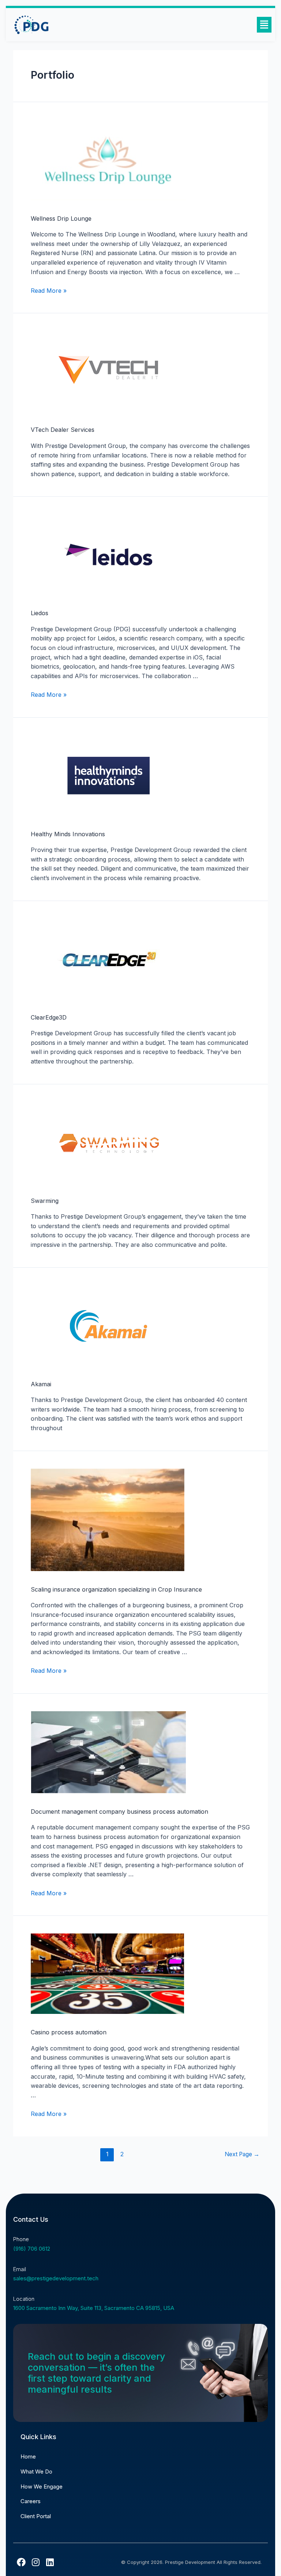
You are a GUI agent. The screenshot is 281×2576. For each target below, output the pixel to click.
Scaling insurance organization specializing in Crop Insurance (116, 1589)
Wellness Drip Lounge (61, 218)
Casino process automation (69, 2032)
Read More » (49, 291)
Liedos (40, 613)
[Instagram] (35, 2562)
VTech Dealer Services (63, 430)
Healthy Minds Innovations (68, 834)
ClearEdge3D (49, 1017)
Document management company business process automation (119, 1812)
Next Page (242, 2154)
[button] (264, 25)
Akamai (41, 1384)
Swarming (45, 1201)
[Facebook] (21, 2562)
